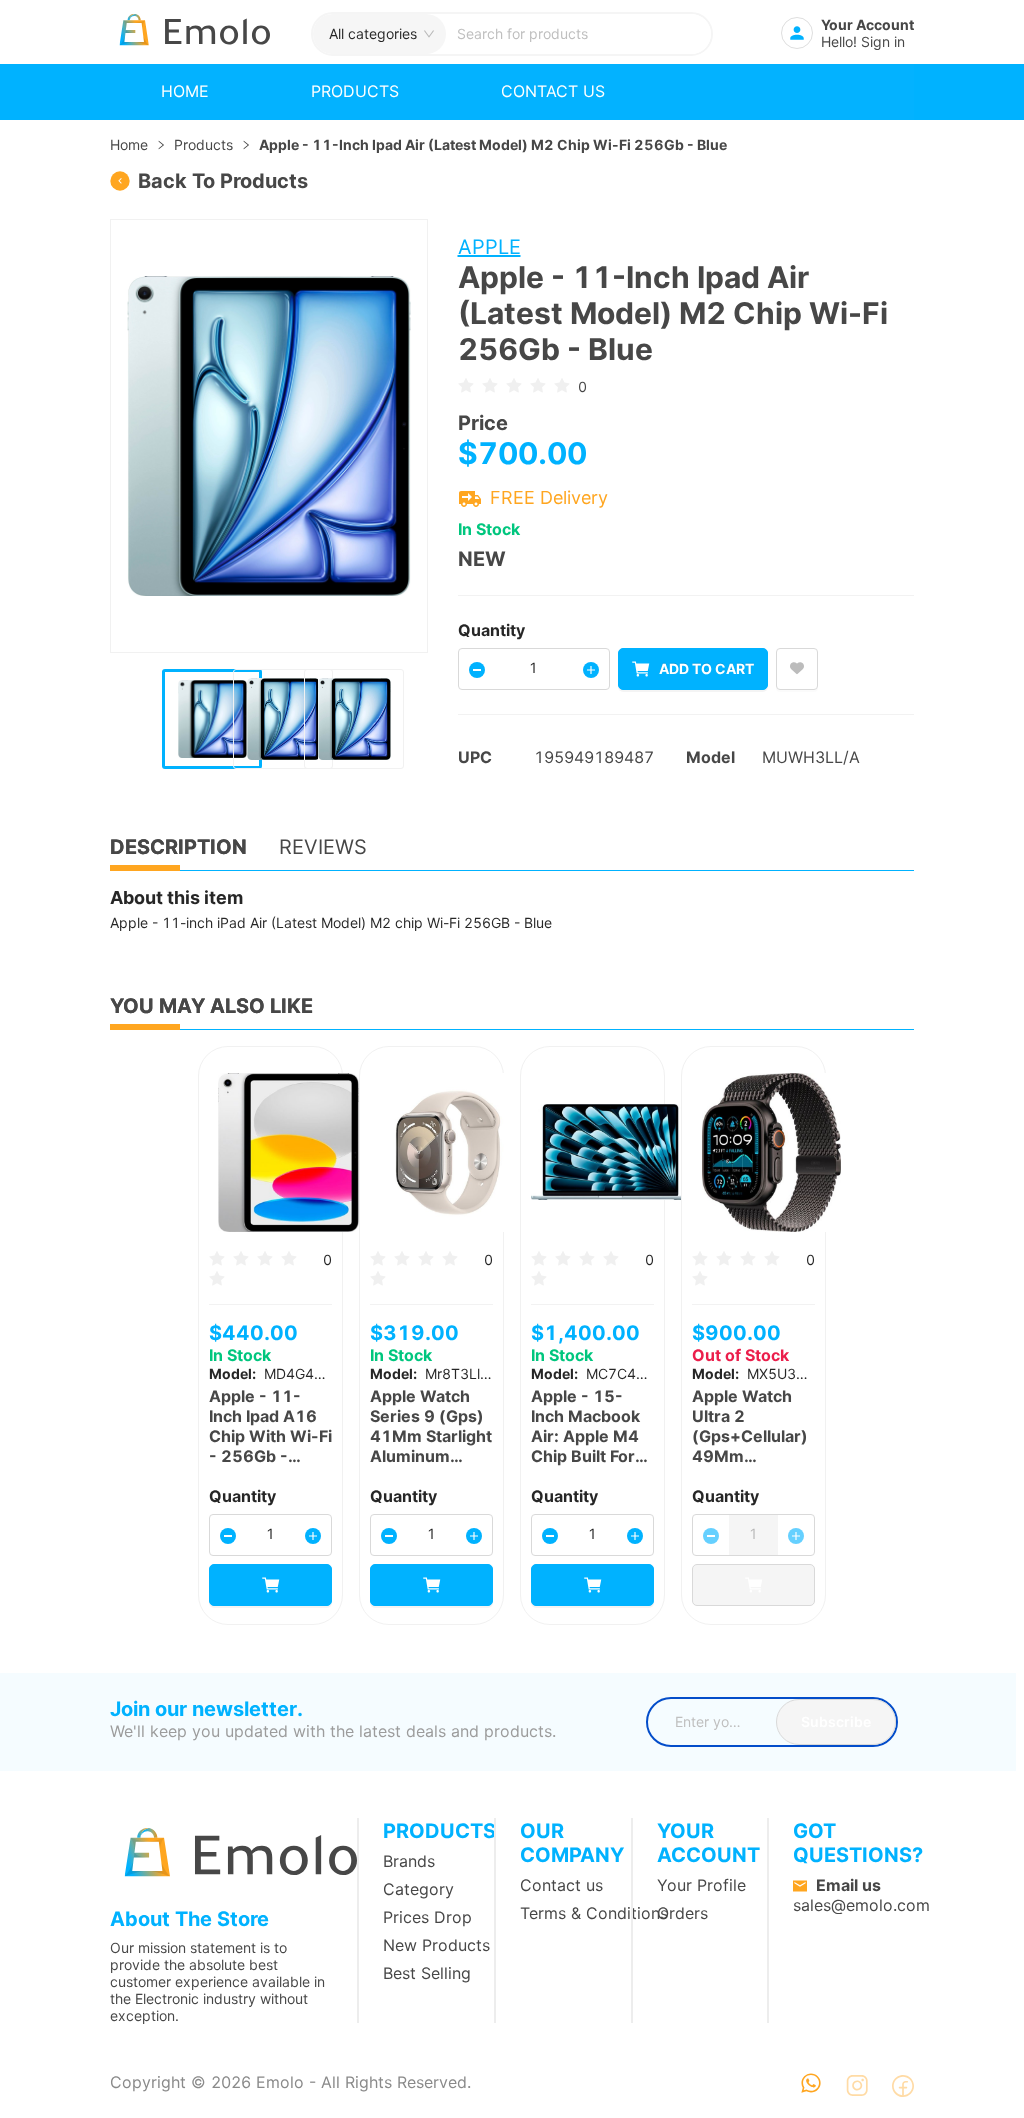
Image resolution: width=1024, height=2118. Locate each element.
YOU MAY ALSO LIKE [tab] (211, 1006)
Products (355, 91)
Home (185, 91)
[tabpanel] (512, 910)
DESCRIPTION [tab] (178, 847)
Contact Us (553, 91)
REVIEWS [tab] (323, 847)
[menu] (512, 92)
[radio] (466, 385)
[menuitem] (185, 92)
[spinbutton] (534, 667)
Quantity (491, 630)
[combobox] (578, 34)
